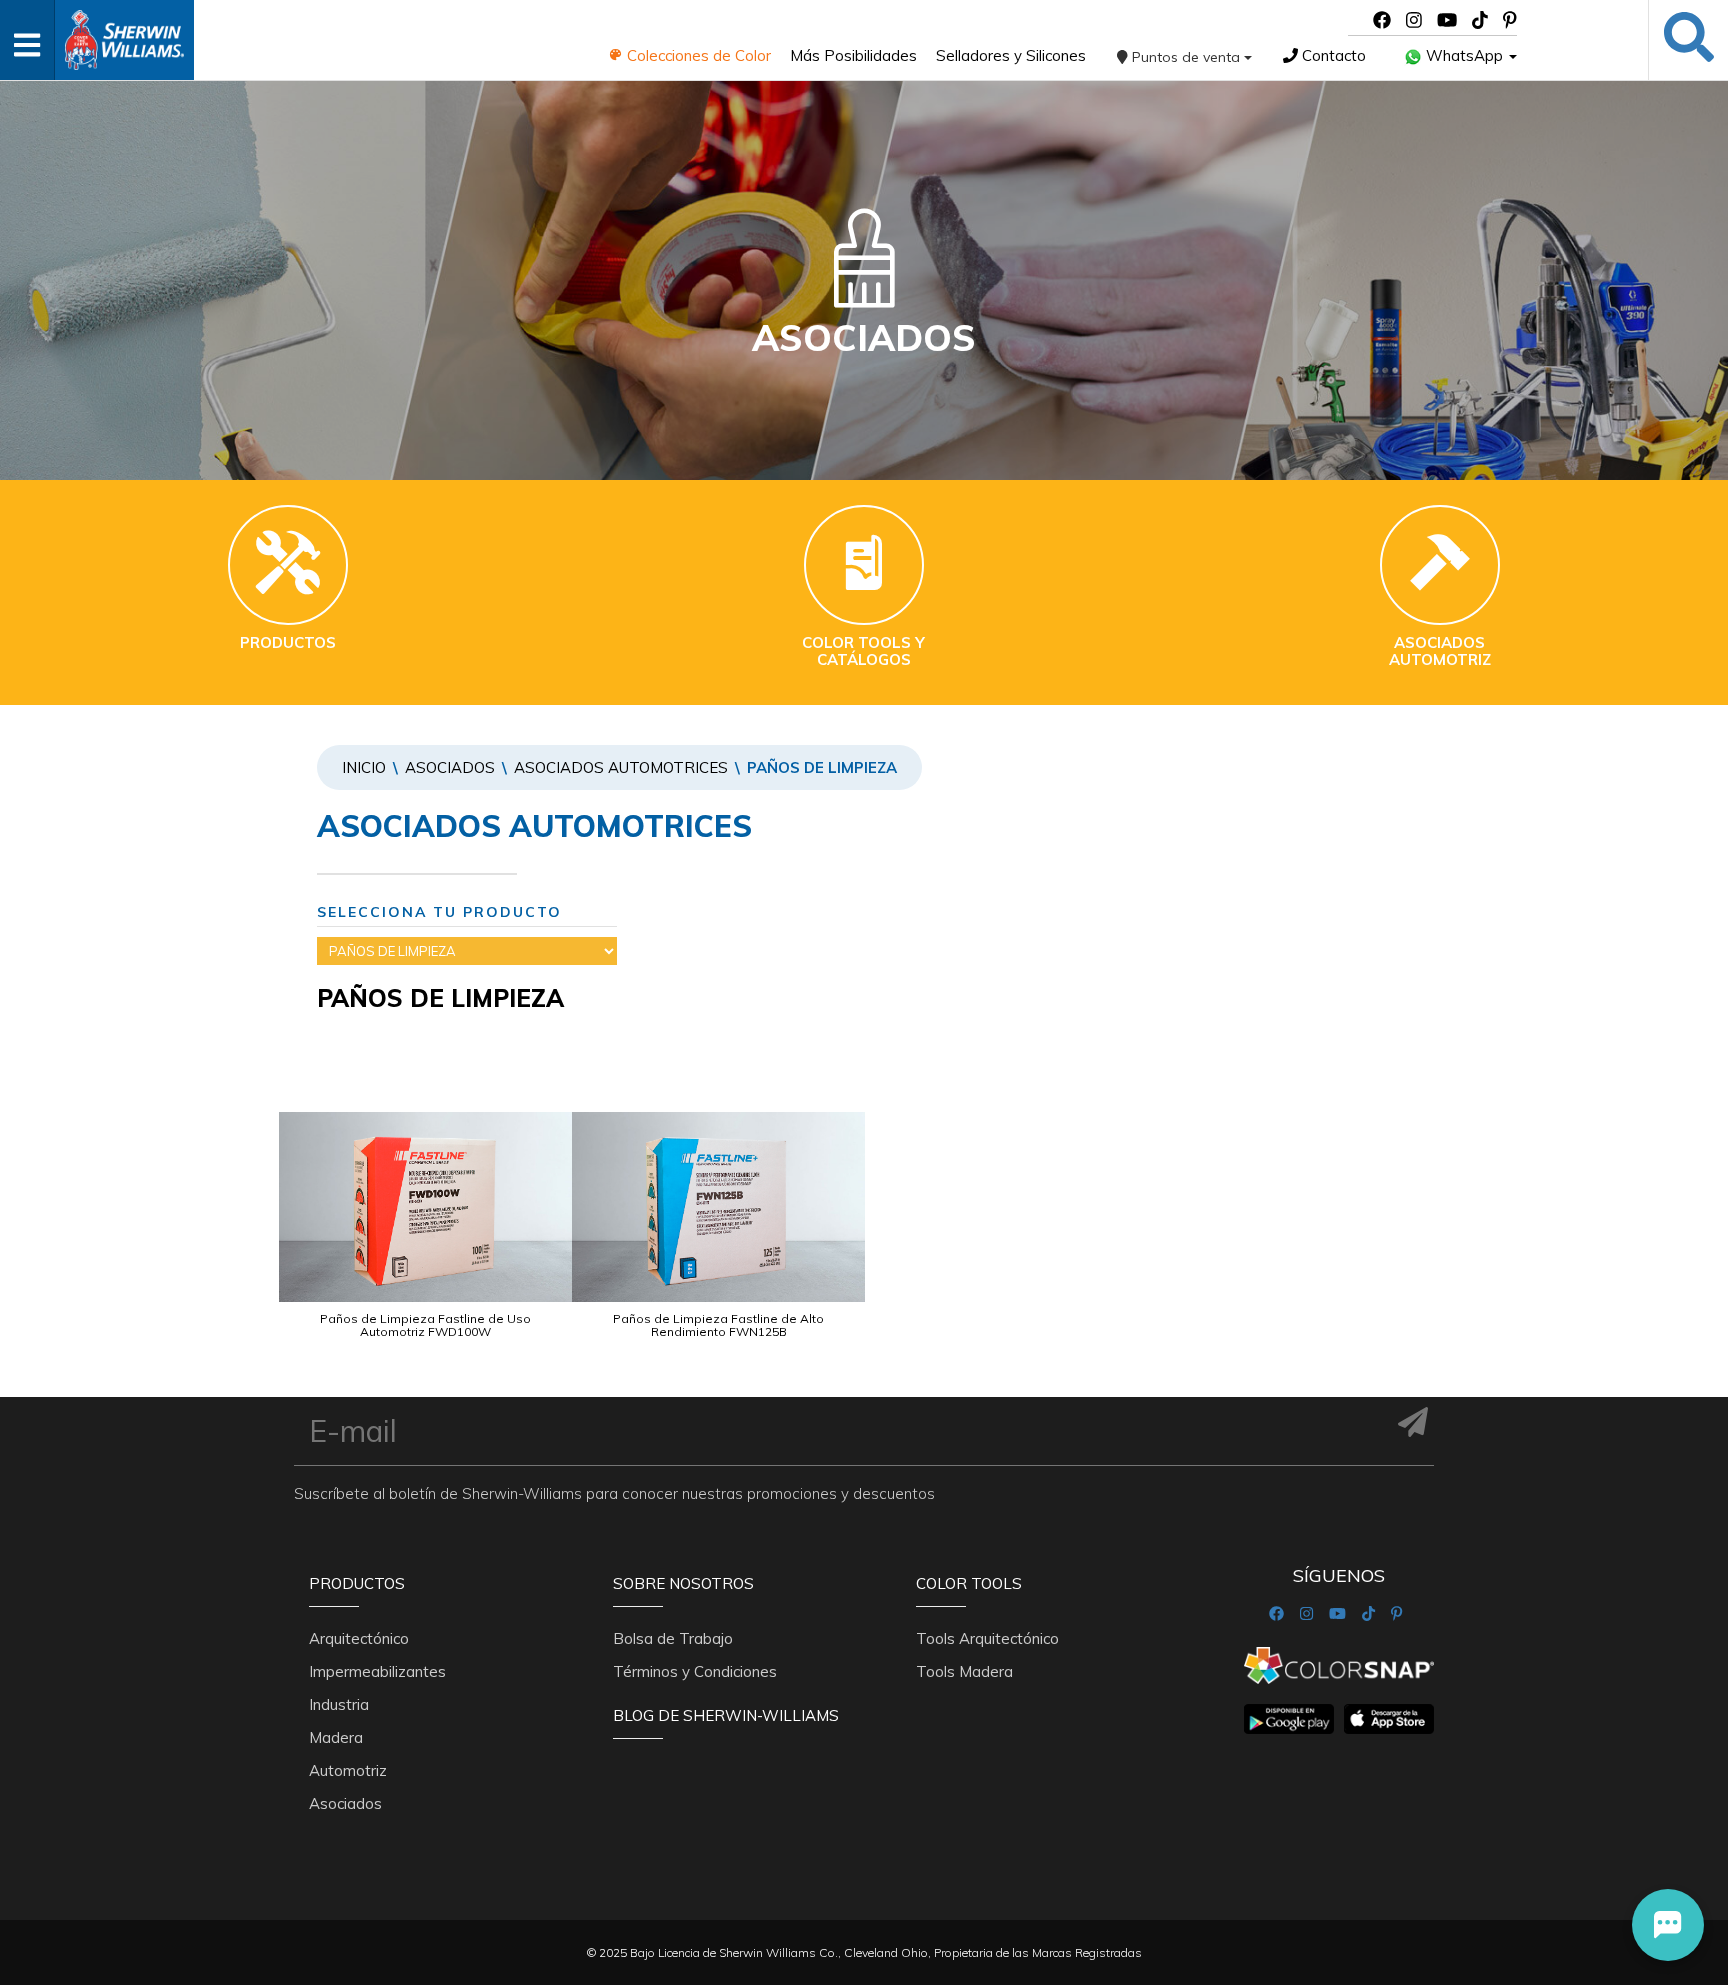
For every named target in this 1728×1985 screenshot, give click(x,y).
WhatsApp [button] (1464, 55)
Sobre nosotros (683, 1583)
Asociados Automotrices (621, 767)
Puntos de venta (1186, 57)
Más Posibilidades (853, 55)
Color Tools (969, 1583)
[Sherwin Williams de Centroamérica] (124, 33)
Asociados (450, 767)
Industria (339, 1704)
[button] (1668, 1925)
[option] (425, 1244)
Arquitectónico (359, 1638)
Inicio (364, 767)
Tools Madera (964, 1671)
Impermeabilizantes (377, 1671)
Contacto (1332, 55)
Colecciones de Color (697, 55)
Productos (357, 1583)
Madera (336, 1737)
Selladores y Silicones (1011, 55)
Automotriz (348, 1770)
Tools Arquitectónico (987, 1638)
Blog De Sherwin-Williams (726, 1715)
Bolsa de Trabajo (673, 1638)
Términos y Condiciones (695, 1671)
